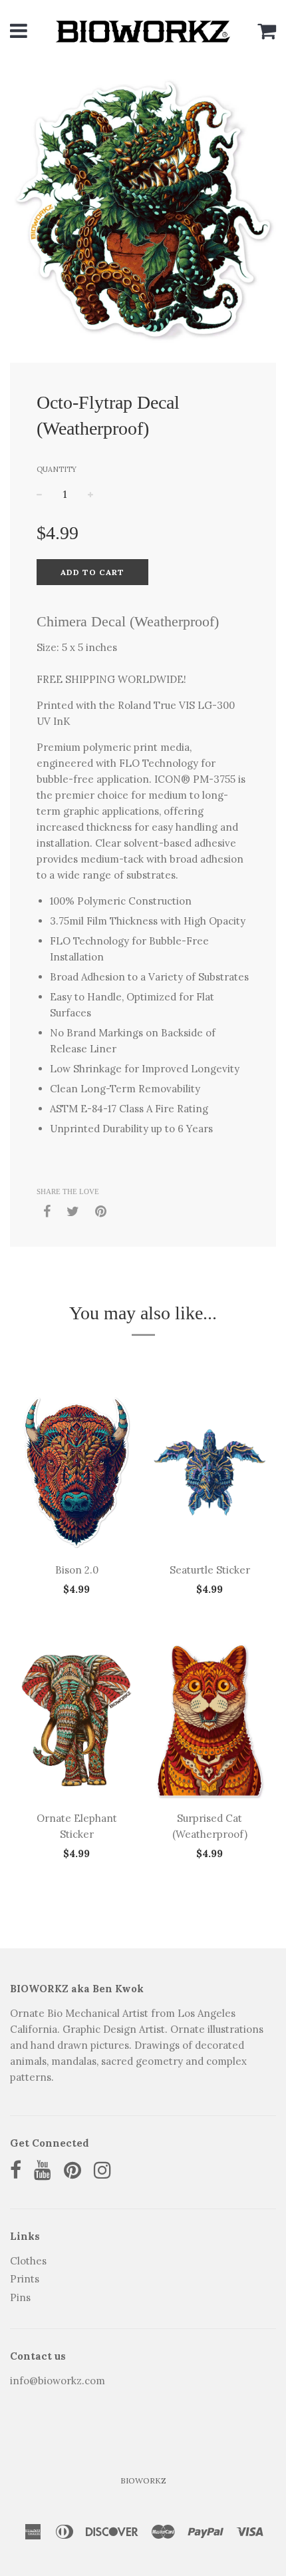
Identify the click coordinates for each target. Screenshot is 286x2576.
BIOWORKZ (143, 2480)
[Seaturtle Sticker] (210, 1472)
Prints (25, 2279)
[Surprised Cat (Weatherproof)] (210, 1721)
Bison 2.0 (77, 1570)
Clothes (28, 2261)
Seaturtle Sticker (210, 1570)
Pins (20, 2297)
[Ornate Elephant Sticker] (76, 1721)
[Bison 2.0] (76, 1472)
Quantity (57, 469)
